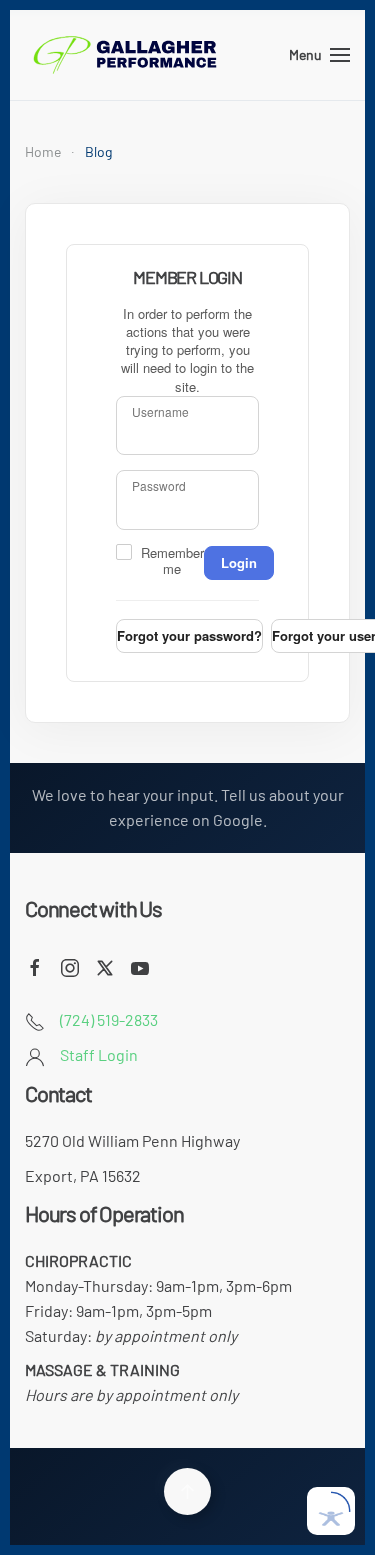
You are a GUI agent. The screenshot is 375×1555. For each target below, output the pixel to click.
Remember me (172, 561)
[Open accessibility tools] (331, 1511)
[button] (320, 55)
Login (239, 562)
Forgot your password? (189, 635)
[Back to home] (125, 55)
